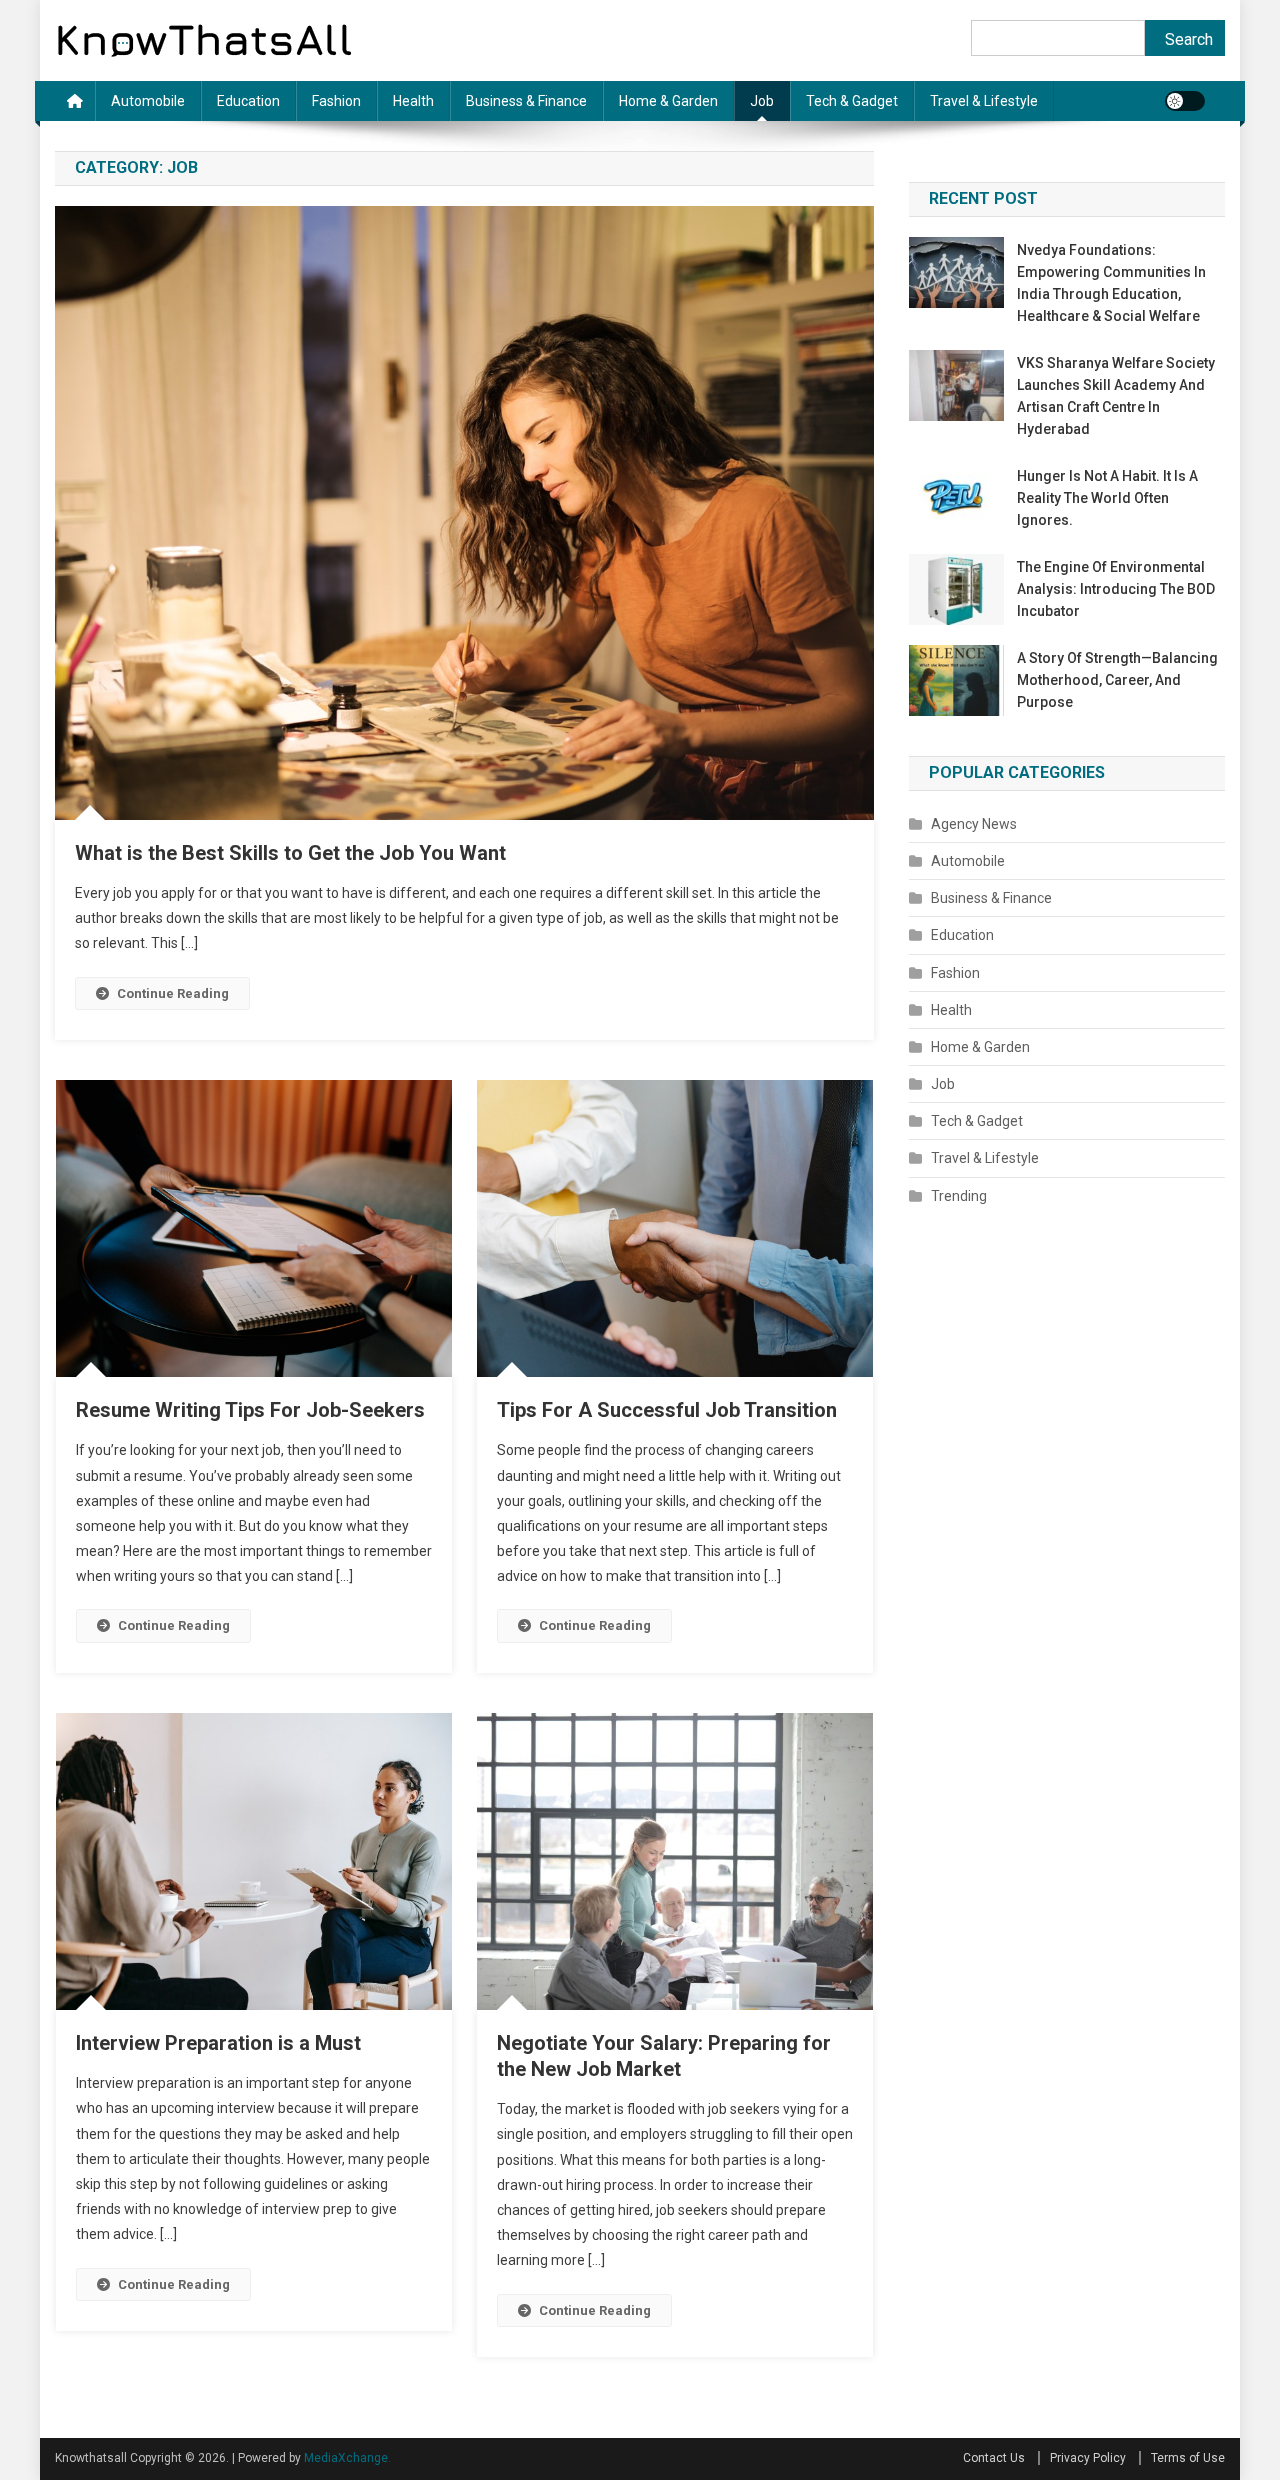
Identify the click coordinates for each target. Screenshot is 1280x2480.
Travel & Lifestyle (984, 101)
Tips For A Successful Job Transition (667, 1410)
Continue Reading (173, 993)
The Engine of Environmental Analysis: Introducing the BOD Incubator (1116, 589)
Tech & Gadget (852, 101)
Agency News (974, 824)
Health (413, 101)
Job (762, 101)
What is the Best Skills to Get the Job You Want (290, 853)
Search (1189, 39)
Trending (959, 1196)
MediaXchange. (347, 2458)
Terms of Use (1188, 2458)
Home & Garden (668, 101)
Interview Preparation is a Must (218, 2043)
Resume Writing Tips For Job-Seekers (250, 1410)
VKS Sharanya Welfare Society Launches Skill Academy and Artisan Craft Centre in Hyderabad (1116, 396)
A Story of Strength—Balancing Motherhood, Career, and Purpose (1117, 680)
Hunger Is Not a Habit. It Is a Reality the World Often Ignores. (1107, 498)
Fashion (336, 101)
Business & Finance (526, 101)
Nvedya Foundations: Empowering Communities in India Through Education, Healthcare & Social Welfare (1111, 283)
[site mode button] (1185, 101)
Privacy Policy (1088, 2458)
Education (248, 101)
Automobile (148, 101)
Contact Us (994, 2458)
